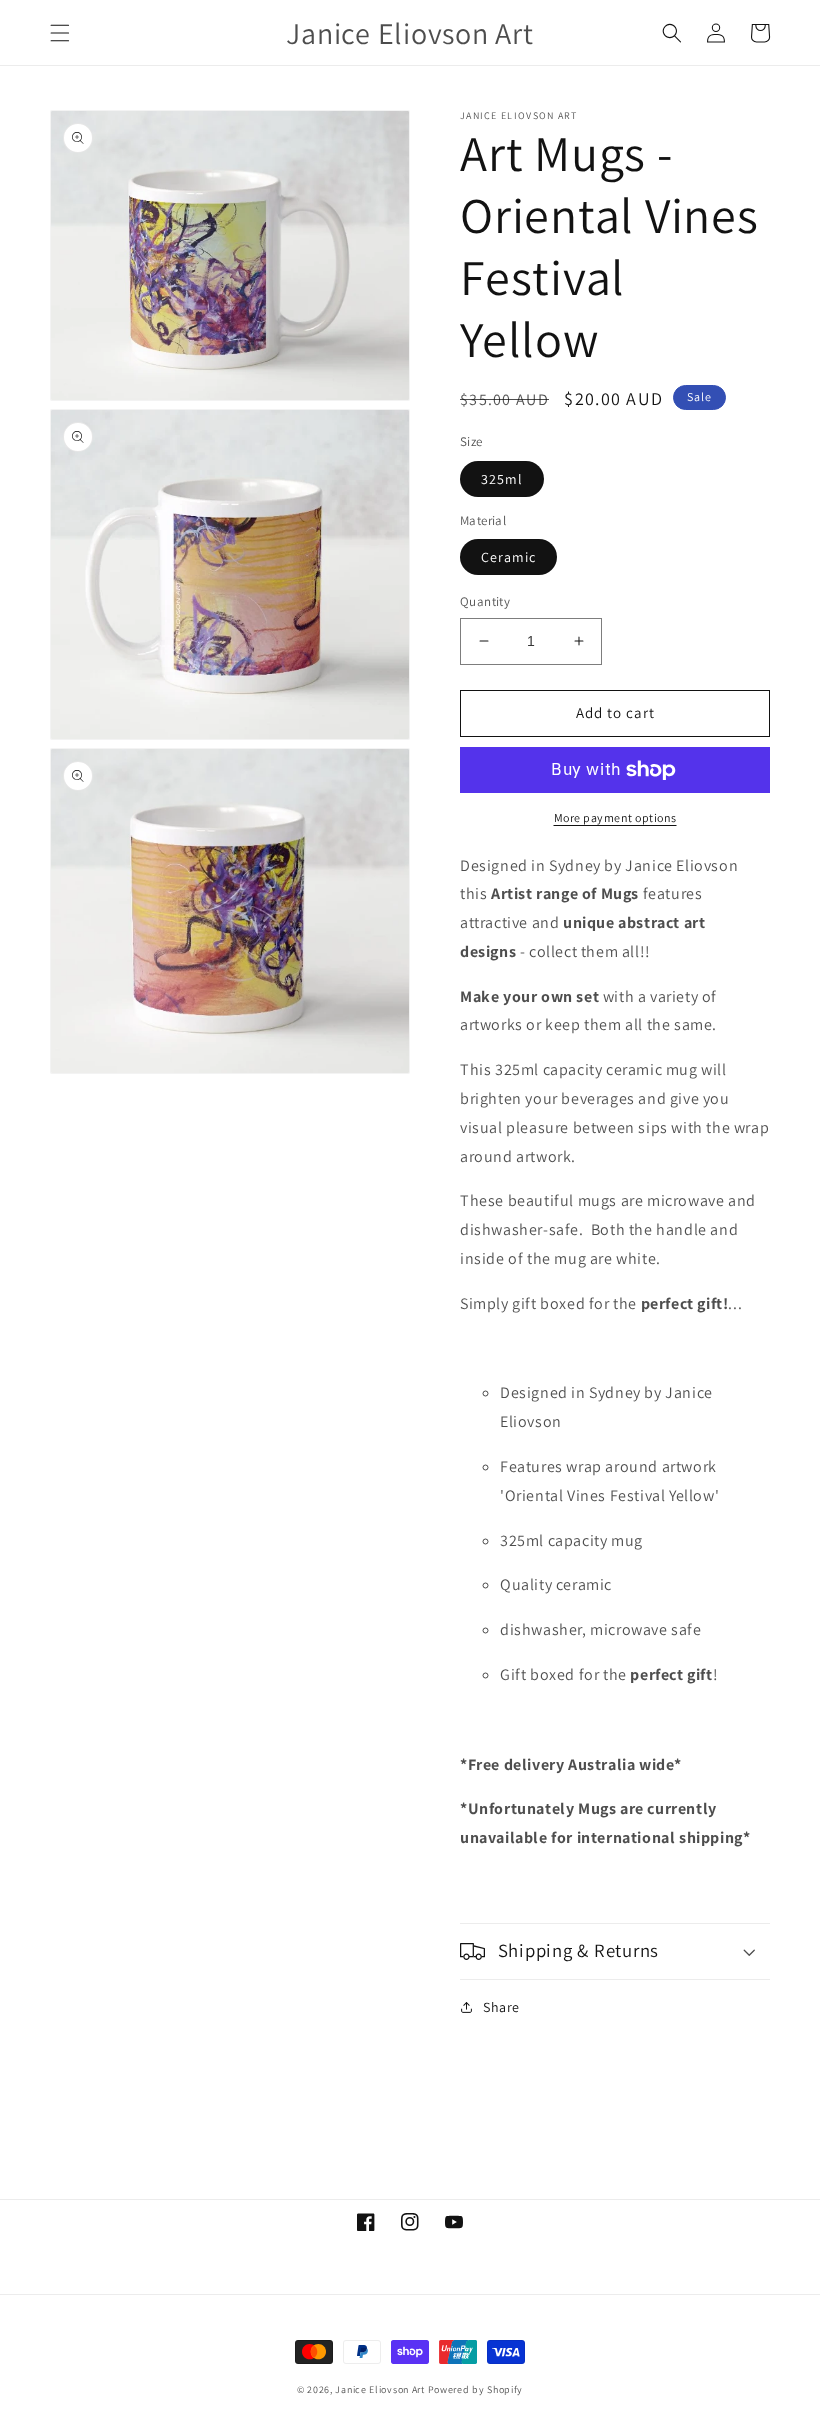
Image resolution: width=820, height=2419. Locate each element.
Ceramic (508, 557)
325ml (502, 479)
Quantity (485, 601)
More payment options (615, 817)
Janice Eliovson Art (379, 2389)
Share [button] (501, 2007)
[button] (60, 33)
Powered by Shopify (476, 2389)
